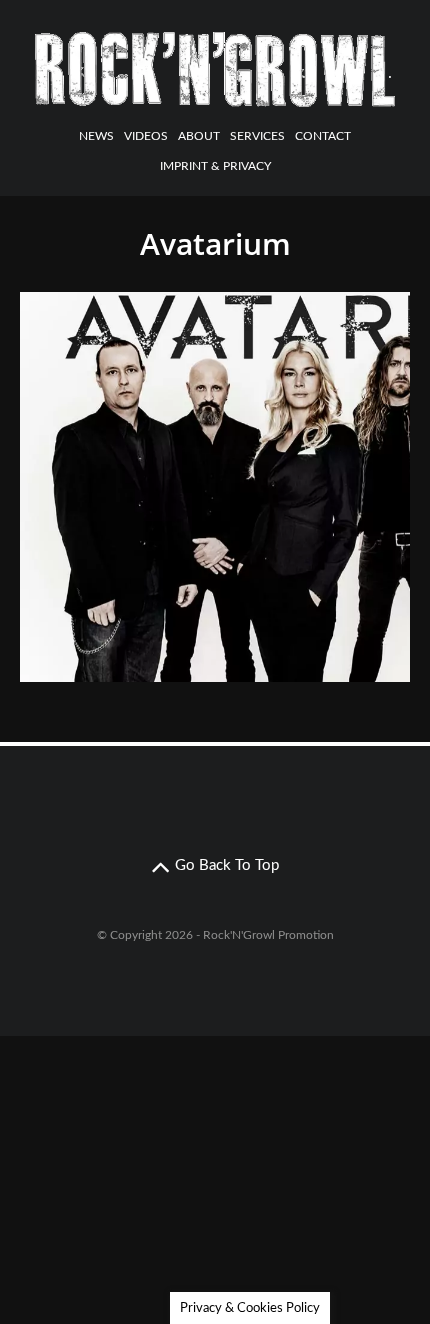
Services (257, 136)
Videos (146, 136)
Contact (323, 136)
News (96, 136)
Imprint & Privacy (215, 166)
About (199, 136)
